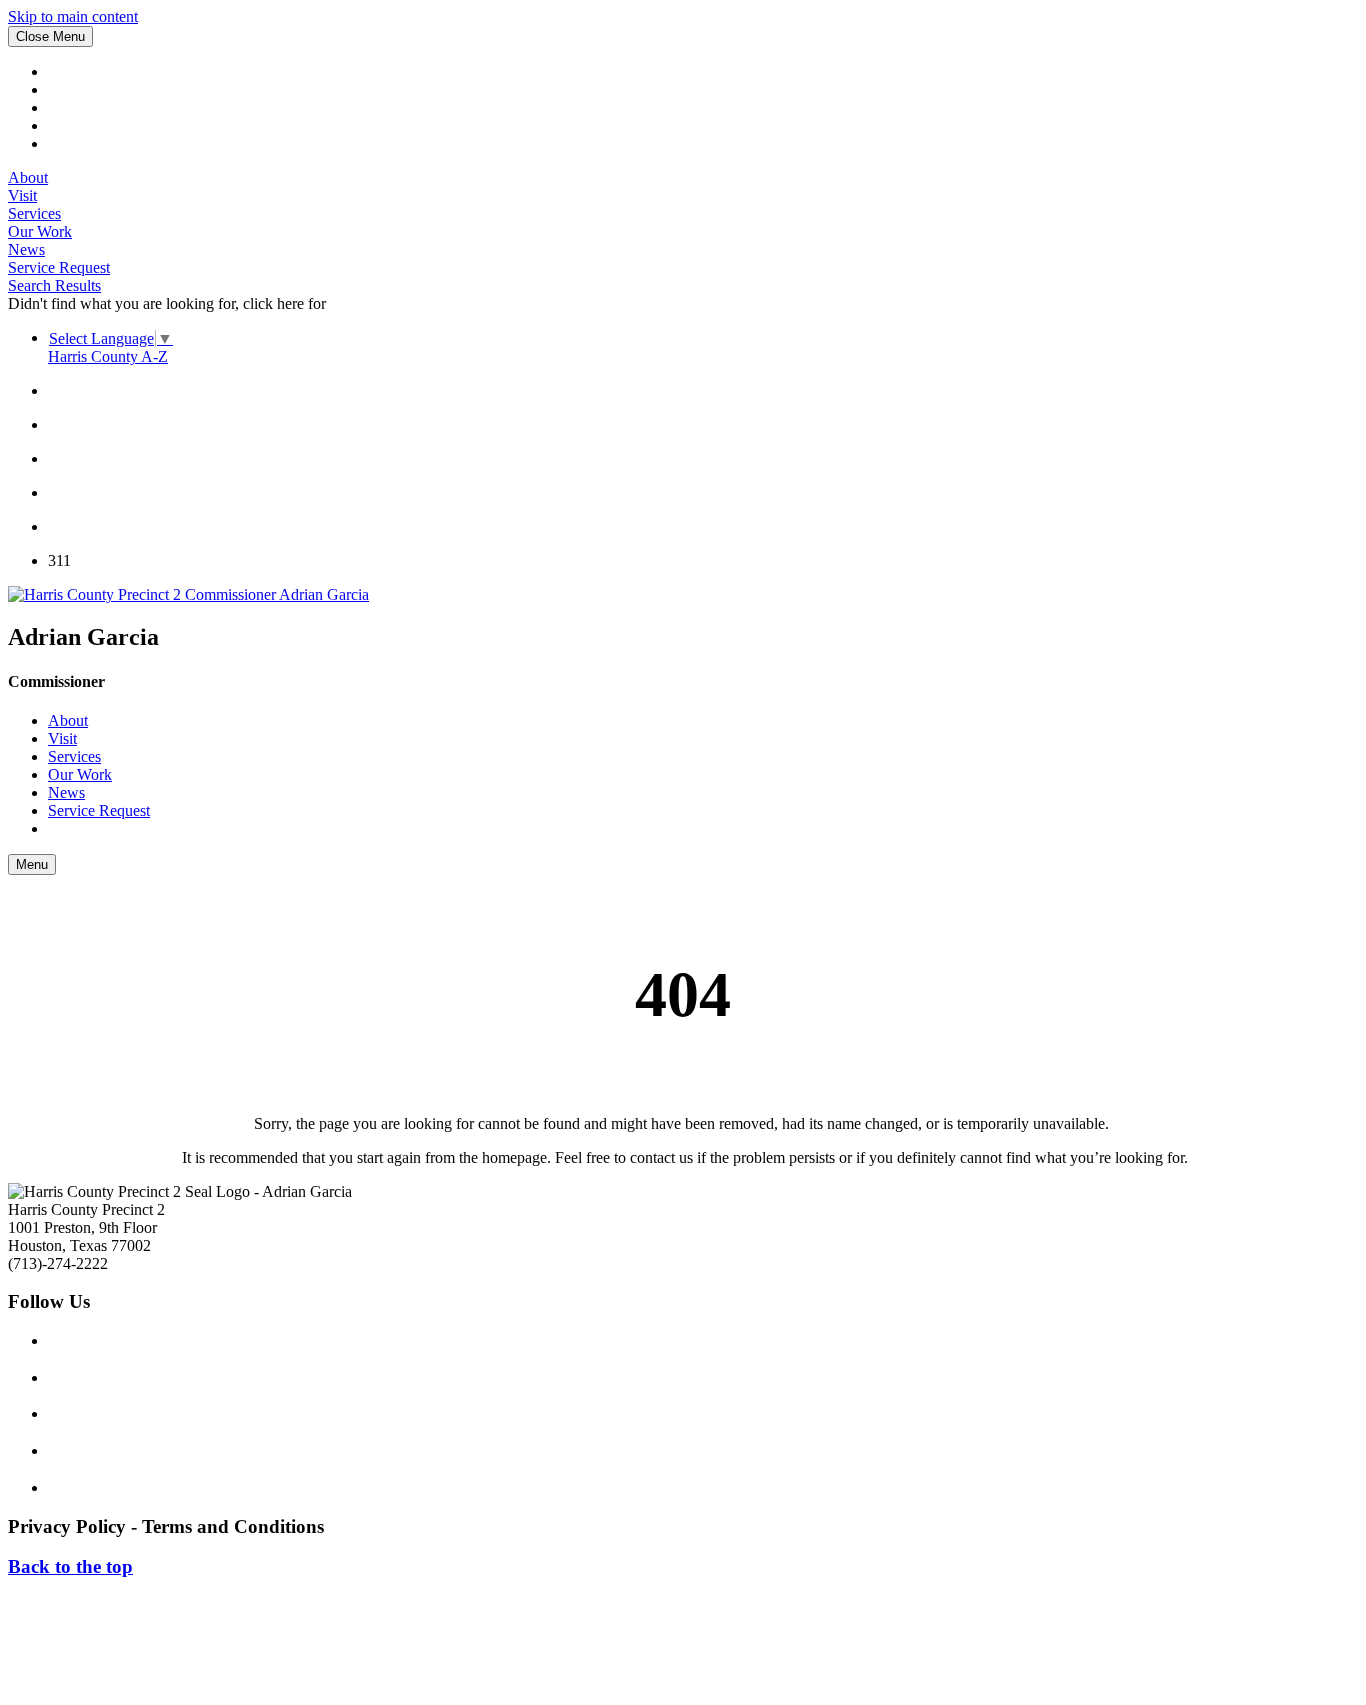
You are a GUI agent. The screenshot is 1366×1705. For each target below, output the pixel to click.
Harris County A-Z (108, 356)
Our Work (40, 231)
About (28, 177)
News (26, 249)
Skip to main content (73, 16)
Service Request (59, 267)
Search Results (54, 285)
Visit (22, 195)
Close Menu (50, 36)
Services (34, 213)
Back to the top (70, 1566)
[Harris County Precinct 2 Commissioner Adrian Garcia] (188, 594)
